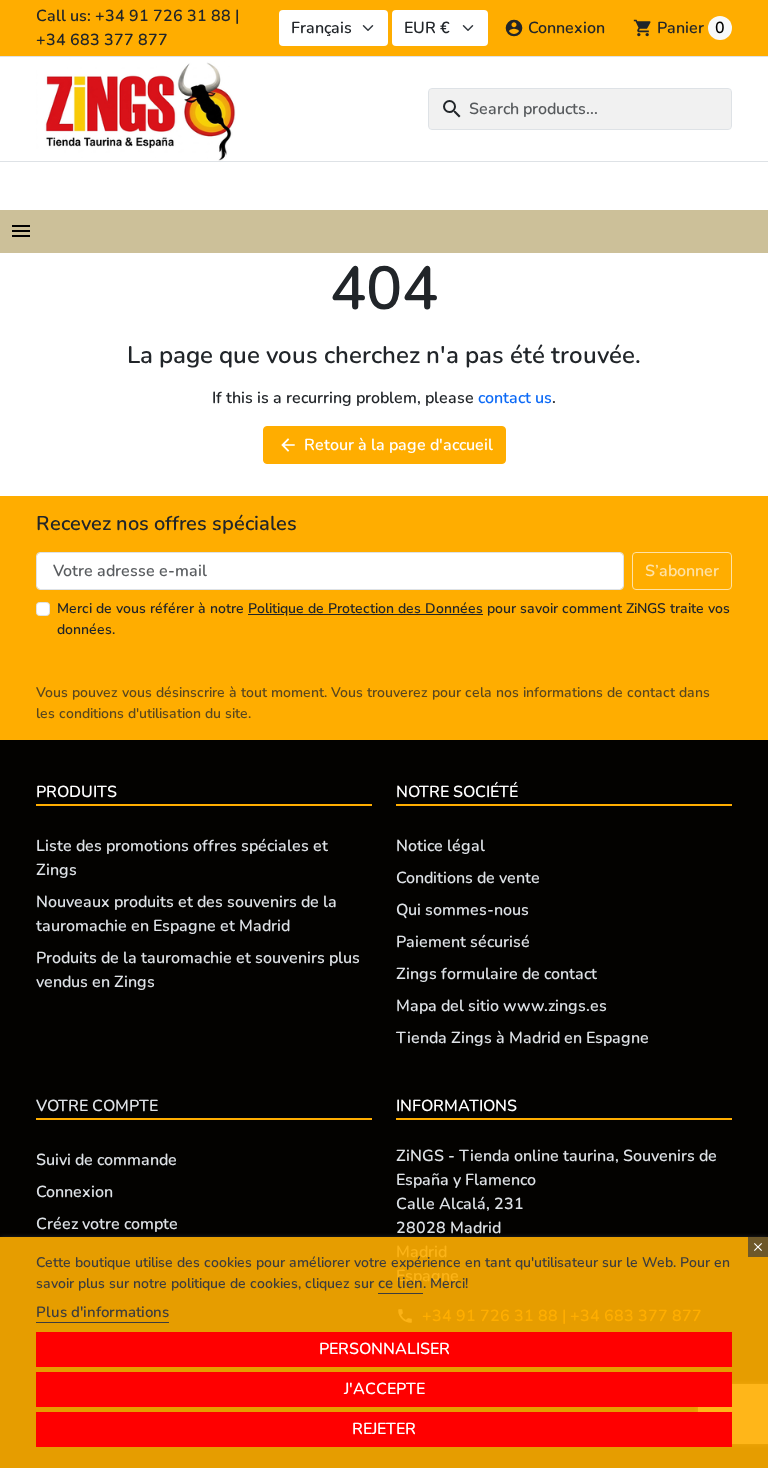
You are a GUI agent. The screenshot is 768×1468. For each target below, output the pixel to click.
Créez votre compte (107, 1224)
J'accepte (384, 1389)
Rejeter (384, 1429)
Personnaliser (384, 1349)
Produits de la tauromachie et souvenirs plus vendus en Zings (198, 970)
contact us (515, 398)
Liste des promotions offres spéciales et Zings (182, 858)
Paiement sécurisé (463, 942)
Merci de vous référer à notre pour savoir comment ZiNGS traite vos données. (393, 619)
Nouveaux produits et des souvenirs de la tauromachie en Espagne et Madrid (186, 914)
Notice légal (440, 846)
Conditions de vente (468, 878)
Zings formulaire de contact (496, 974)
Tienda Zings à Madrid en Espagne (522, 1038)
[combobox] (580, 109)
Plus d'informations (102, 1312)
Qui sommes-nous (462, 910)
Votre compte (97, 1106)
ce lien (400, 1283)
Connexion (74, 1192)
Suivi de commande (106, 1160)
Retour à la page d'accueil (385, 445)
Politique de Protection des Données (365, 608)
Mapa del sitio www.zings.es (501, 1006)
